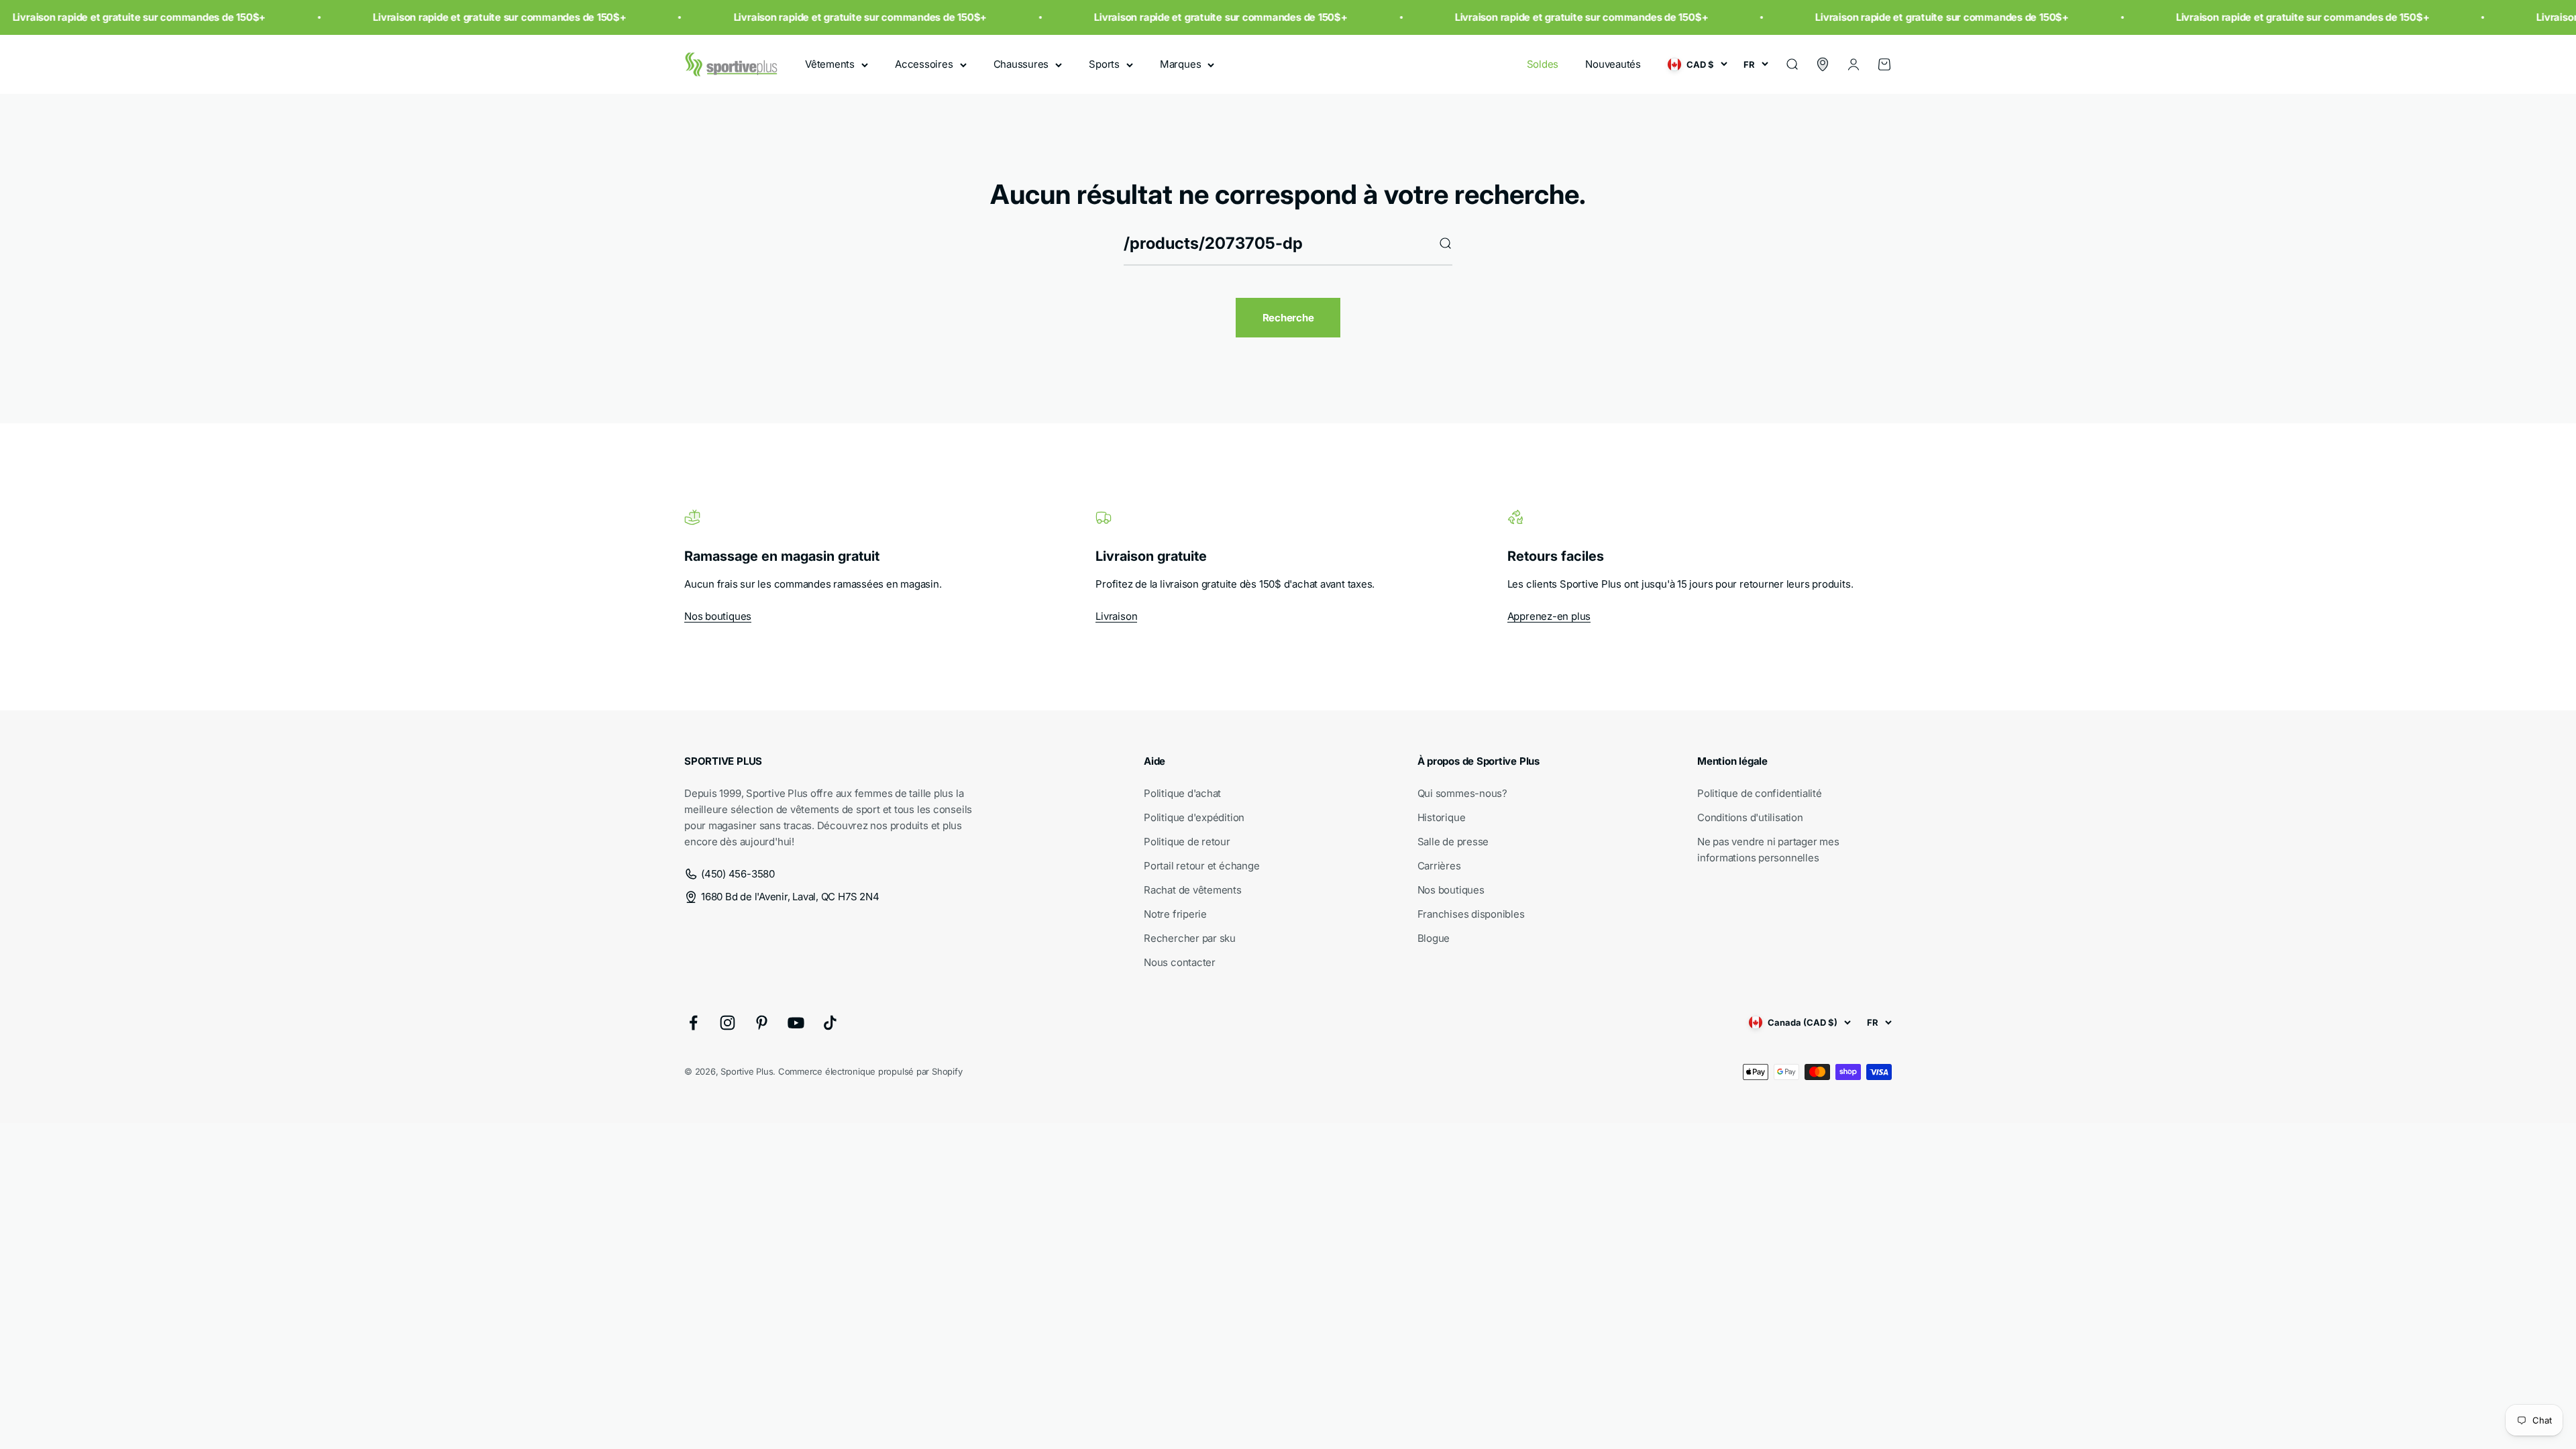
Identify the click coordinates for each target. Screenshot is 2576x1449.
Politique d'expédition (1194, 817)
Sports (1104, 64)
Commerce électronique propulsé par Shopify (870, 1071)
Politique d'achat (1182, 793)
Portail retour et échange (1201, 866)
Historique (1442, 817)
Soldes (1543, 64)
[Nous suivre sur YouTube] (796, 1023)
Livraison (1116, 616)
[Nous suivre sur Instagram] (728, 1023)
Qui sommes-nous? (1462, 793)
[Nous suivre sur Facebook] (693, 1023)
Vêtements (830, 64)
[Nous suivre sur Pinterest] (762, 1023)
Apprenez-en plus (1549, 616)
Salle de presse (1453, 842)
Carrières (1439, 866)
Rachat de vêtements (1193, 890)
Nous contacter (1180, 962)
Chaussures (1021, 64)
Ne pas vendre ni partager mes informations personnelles (1768, 850)
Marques (1180, 64)
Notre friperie (1175, 914)
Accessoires (924, 64)
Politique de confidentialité (1760, 793)
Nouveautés (1613, 64)
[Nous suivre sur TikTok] (830, 1023)
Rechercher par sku (1190, 938)
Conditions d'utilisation (1750, 817)
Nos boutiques (718, 616)
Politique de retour (1187, 842)
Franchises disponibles (1471, 914)
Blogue (1434, 938)
